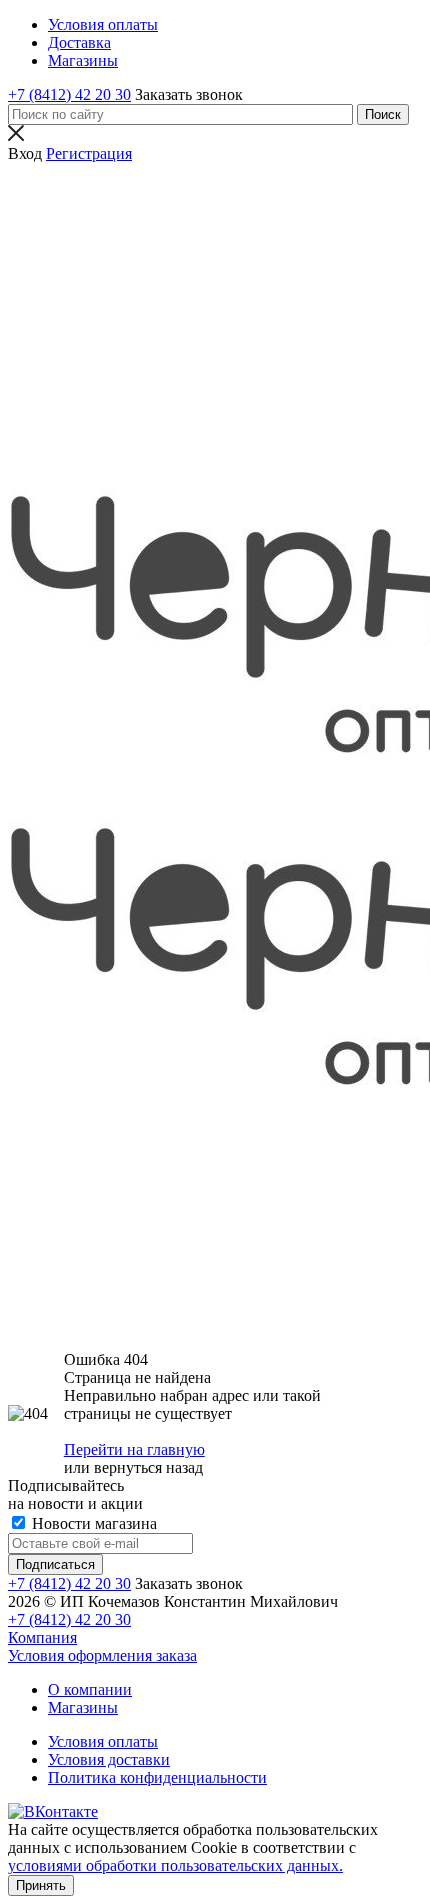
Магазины (83, 1707)
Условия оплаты (103, 1741)
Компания (42, 1637)
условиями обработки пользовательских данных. (175, 1865)
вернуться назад (148, 1467)
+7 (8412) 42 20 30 (69, 94)
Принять (41, 1885)
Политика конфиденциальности (157, 1777)
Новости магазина (92, 1523)
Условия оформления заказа (102, 1655)
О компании (90, 1689)
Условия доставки (109, 1759)
